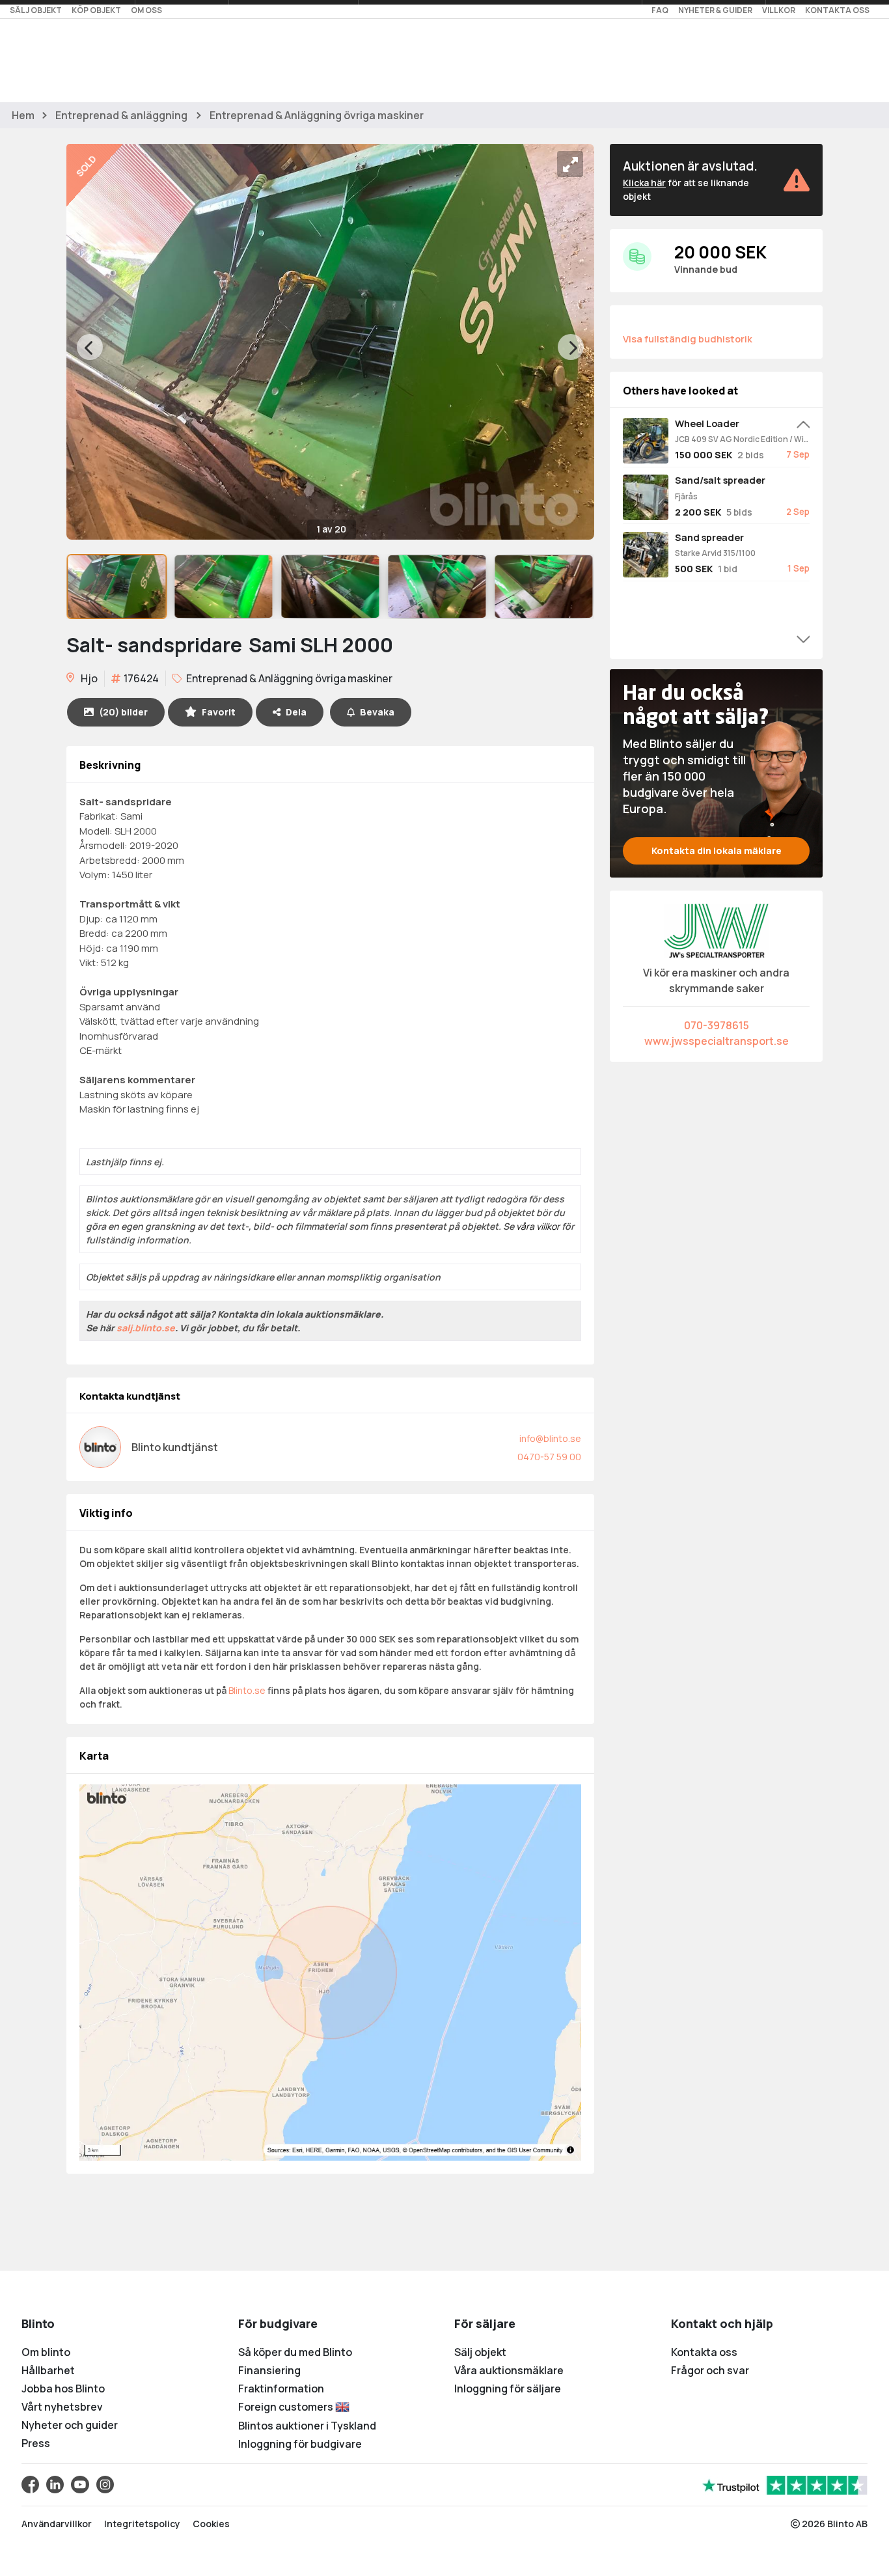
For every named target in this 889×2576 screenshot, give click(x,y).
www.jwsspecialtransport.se (717, 1041)
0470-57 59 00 (549, 1457)
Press (36, 2443)
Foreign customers (287, 2407)
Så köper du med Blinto (295, 2352)
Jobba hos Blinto (63, 2389)
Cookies (211, 2524)
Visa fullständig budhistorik (688, 339)
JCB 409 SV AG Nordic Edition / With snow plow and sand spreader (742, 439)
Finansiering (269, 2370)
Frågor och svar (710, 2370)
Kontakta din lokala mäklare (717, 851)
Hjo (88, 678)
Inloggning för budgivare (300, 2444)
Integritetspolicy (142, 2524)
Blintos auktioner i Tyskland (307, 2426)
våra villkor (538, 1226)
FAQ (660, 10)
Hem (23, 115)
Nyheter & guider (715, 10)
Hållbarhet (48, 2370)
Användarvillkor (57, 2524)
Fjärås (686, 496)
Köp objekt (96, 10)
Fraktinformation (281, 2389)
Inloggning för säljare (508, 2389)
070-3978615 (717, 1025)
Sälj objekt (36, 10)
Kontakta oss (837, 10)
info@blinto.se (550, 1438)
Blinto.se (247, 1690)
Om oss (146, 10)
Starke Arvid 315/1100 (715, 553)
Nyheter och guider (70, 2425)
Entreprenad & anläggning (121, 115)
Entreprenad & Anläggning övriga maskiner (317, 115)
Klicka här (644, 183)
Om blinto (46, 2352)
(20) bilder (123, 712)
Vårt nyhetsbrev (62, 2407)
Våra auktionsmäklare (509, 2370)
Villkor (779, 10)
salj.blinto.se (146, 1328)
